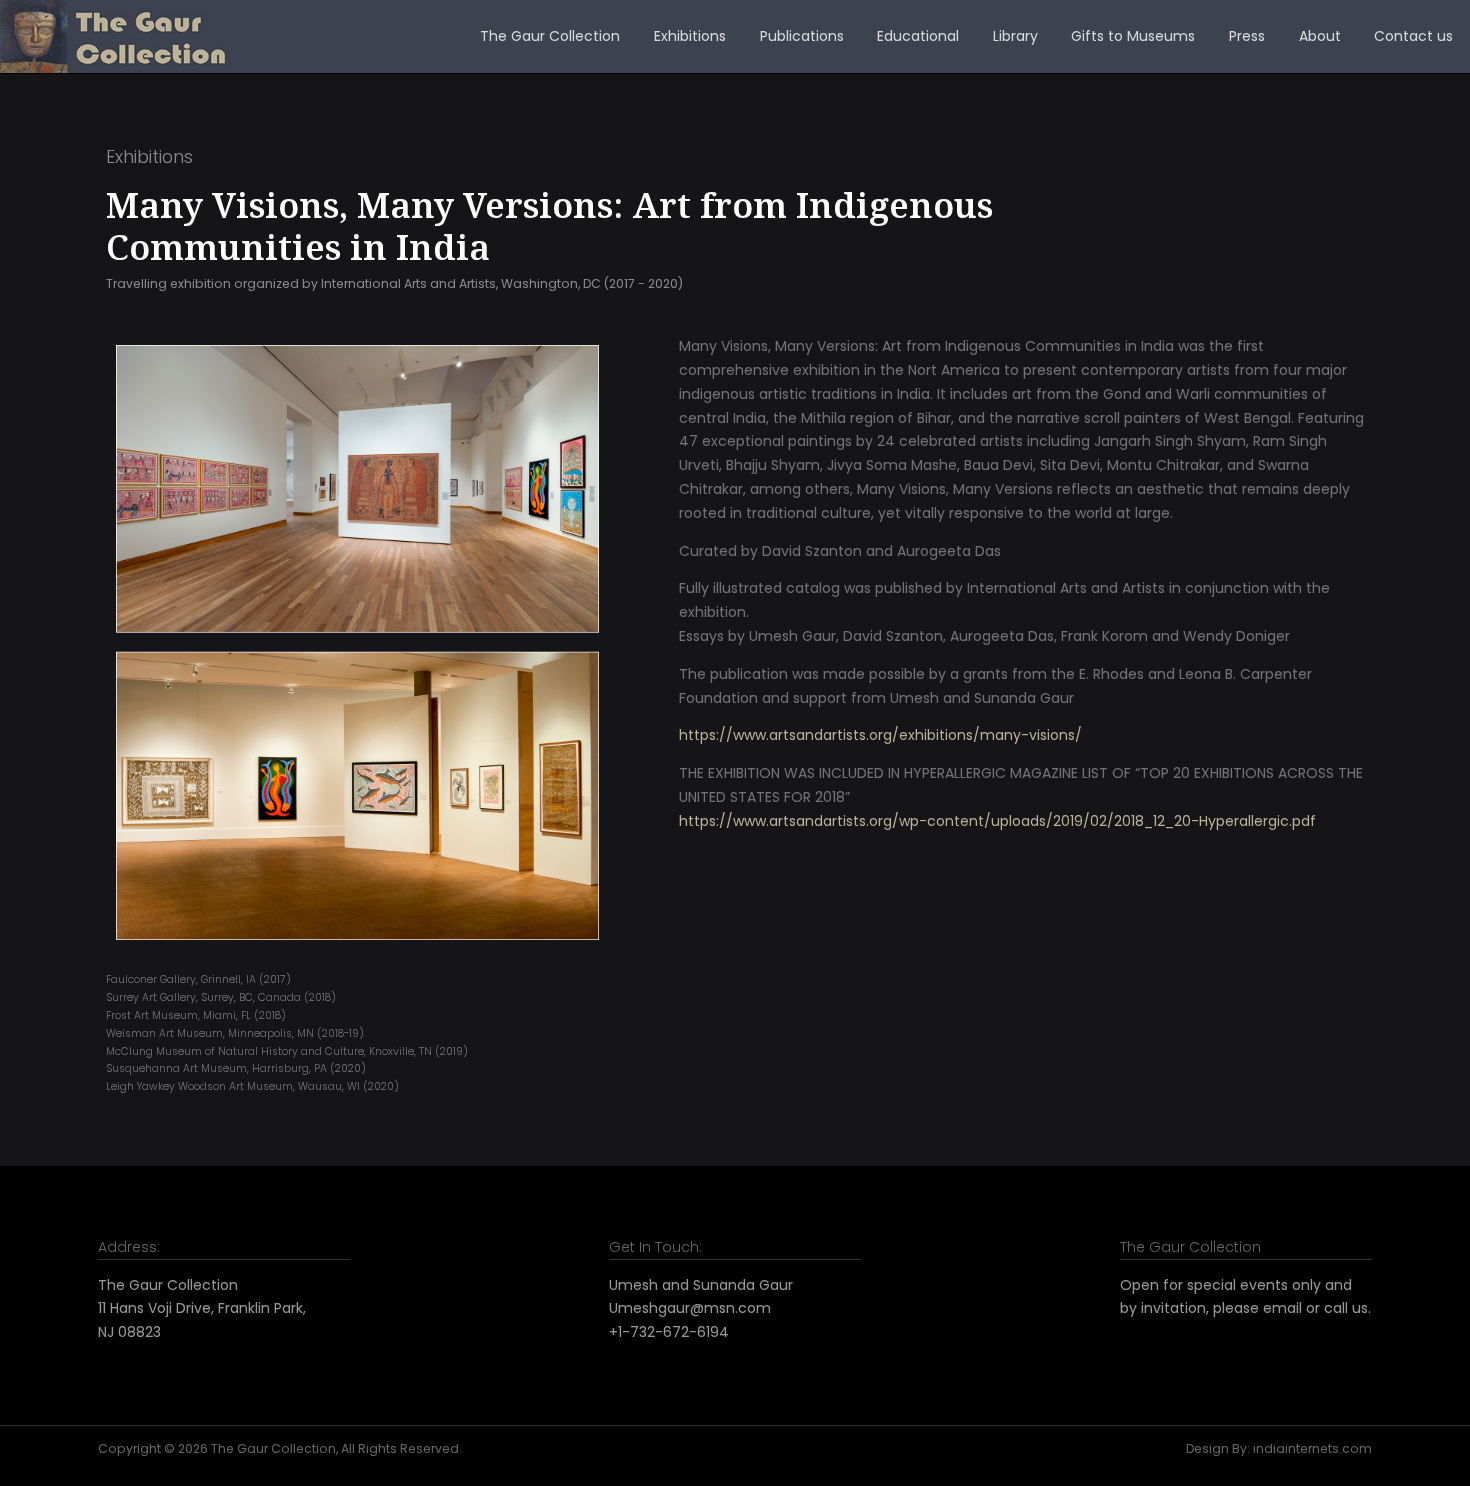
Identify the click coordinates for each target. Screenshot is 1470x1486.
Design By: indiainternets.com (1279, 1448)
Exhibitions (690, 36)
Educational (918, 36)
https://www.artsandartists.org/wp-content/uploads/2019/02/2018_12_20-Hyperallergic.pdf (997, 821)
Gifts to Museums (1133, 36)
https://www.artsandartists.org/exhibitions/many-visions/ (880, 735)
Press (1247, 36)
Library (1015, 36)
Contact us (1413, 36)
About (1320, 36)
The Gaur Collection (550, 36)
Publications (802, 36)
